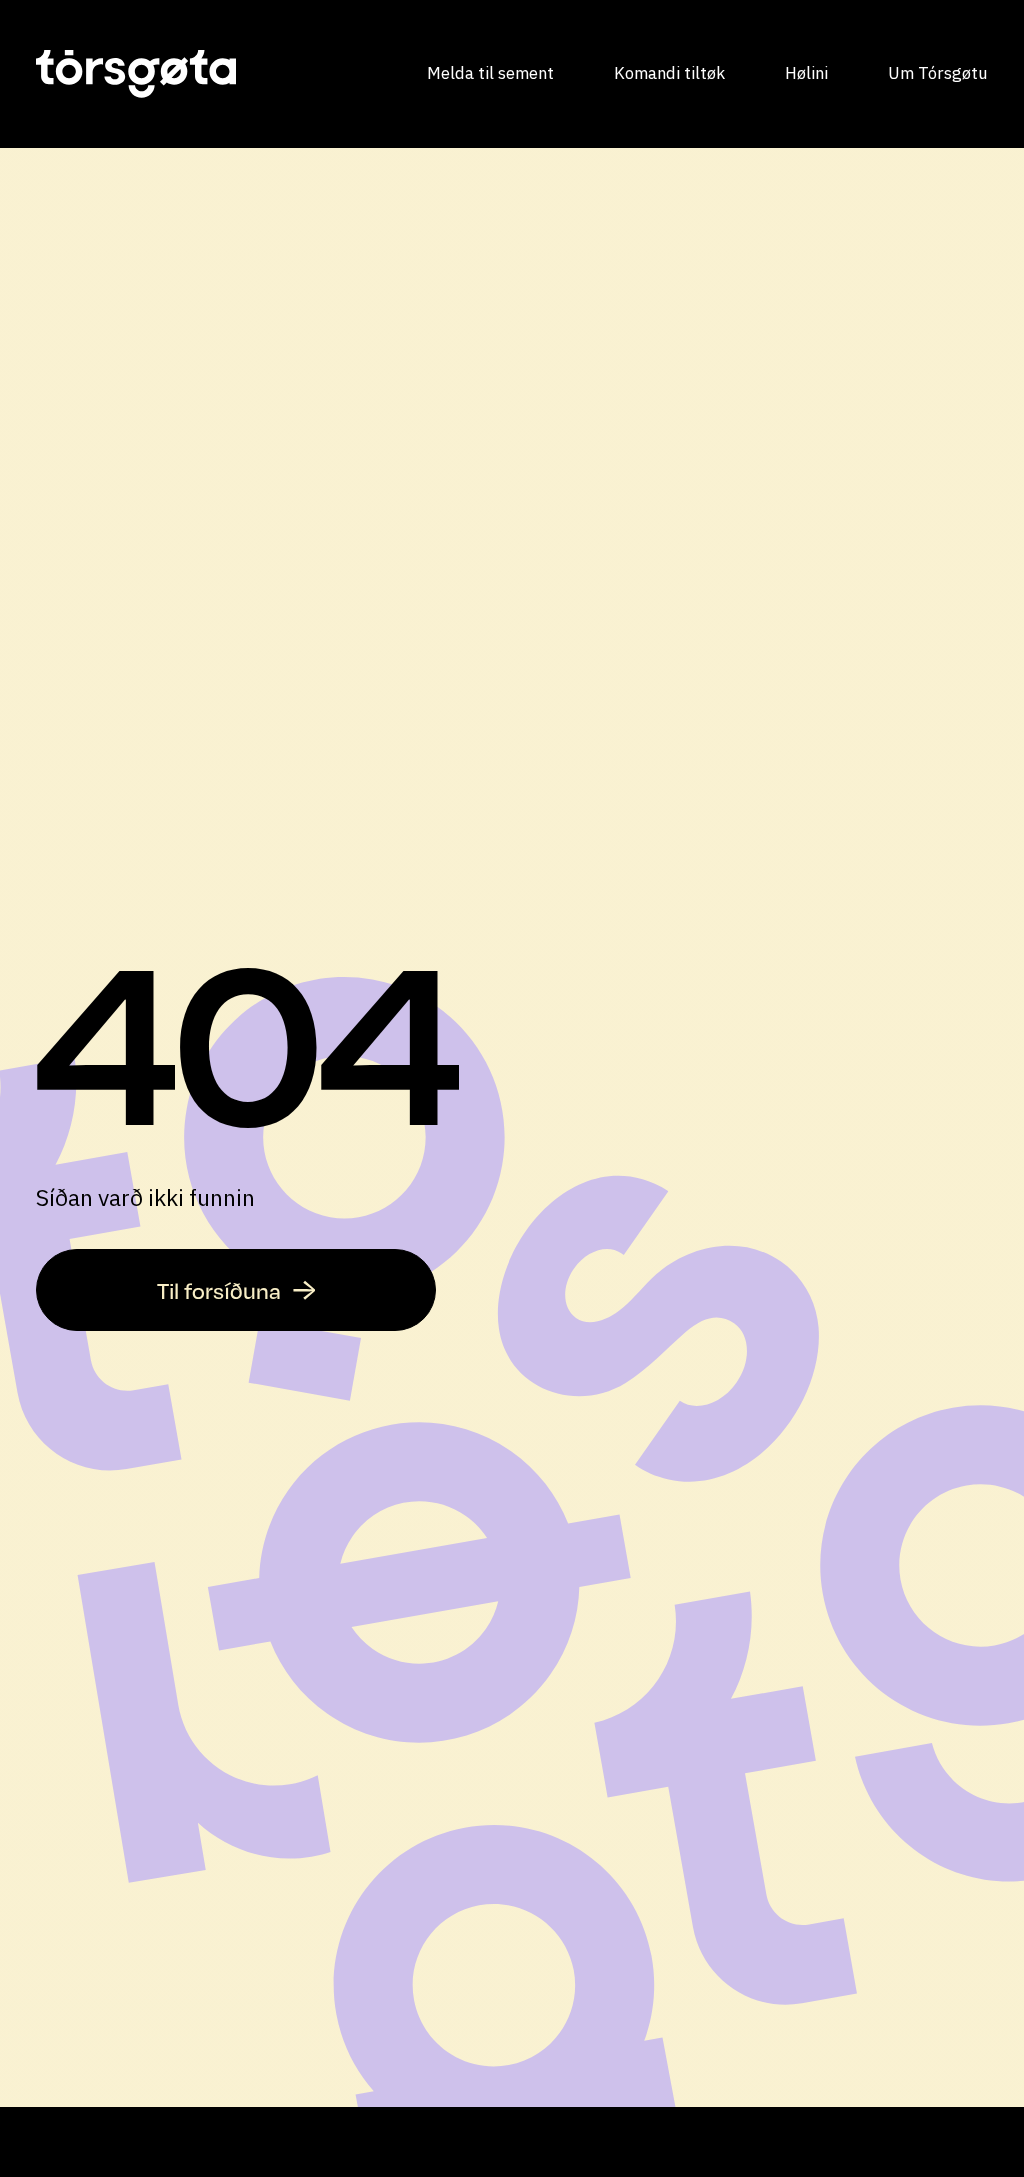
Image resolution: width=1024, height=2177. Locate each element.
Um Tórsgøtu (938, 73)
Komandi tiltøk (669, 73)
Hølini (806, 73)
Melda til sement (490, 73)
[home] (136, 74)
